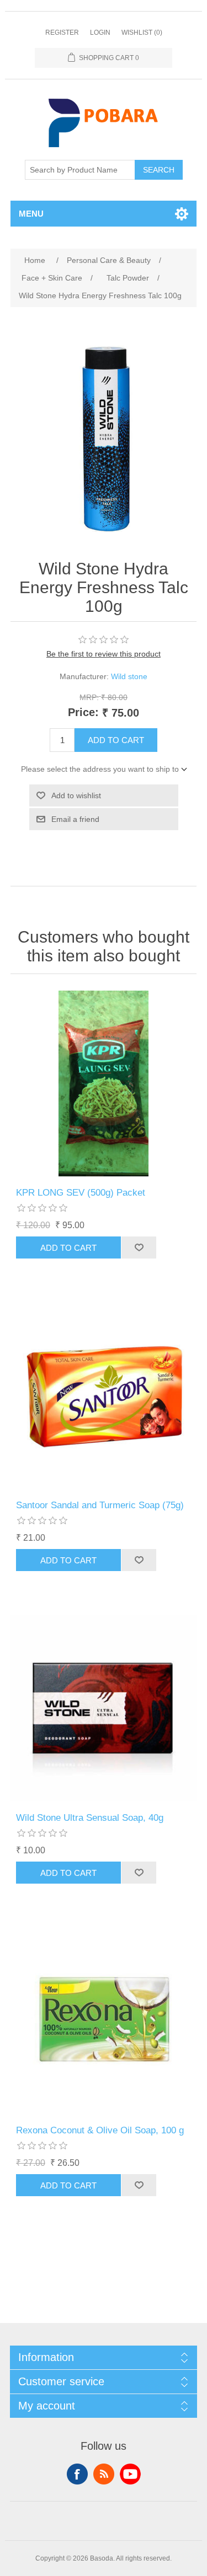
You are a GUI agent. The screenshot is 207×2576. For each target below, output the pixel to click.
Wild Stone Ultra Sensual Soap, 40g (90, 1818)
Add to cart (116, 740)
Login (100, 33)
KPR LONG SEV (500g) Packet (81, 1193)
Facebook (77, 2474)
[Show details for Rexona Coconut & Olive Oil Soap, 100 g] (104, 2021)
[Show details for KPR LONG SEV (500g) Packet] (104, 1084)
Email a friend (75, 819)
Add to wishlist (76, 795)
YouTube (130, 2474)
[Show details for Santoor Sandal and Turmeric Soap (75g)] (104, 1396)
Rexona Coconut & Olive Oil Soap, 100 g (100, 2130)
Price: (83, 712)
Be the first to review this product (104, 654)
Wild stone (129, 676)
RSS (104, 2474)
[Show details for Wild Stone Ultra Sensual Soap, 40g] (104, 1708)
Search (159, 170)
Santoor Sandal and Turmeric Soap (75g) (100, 1505)
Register (62, 33)
